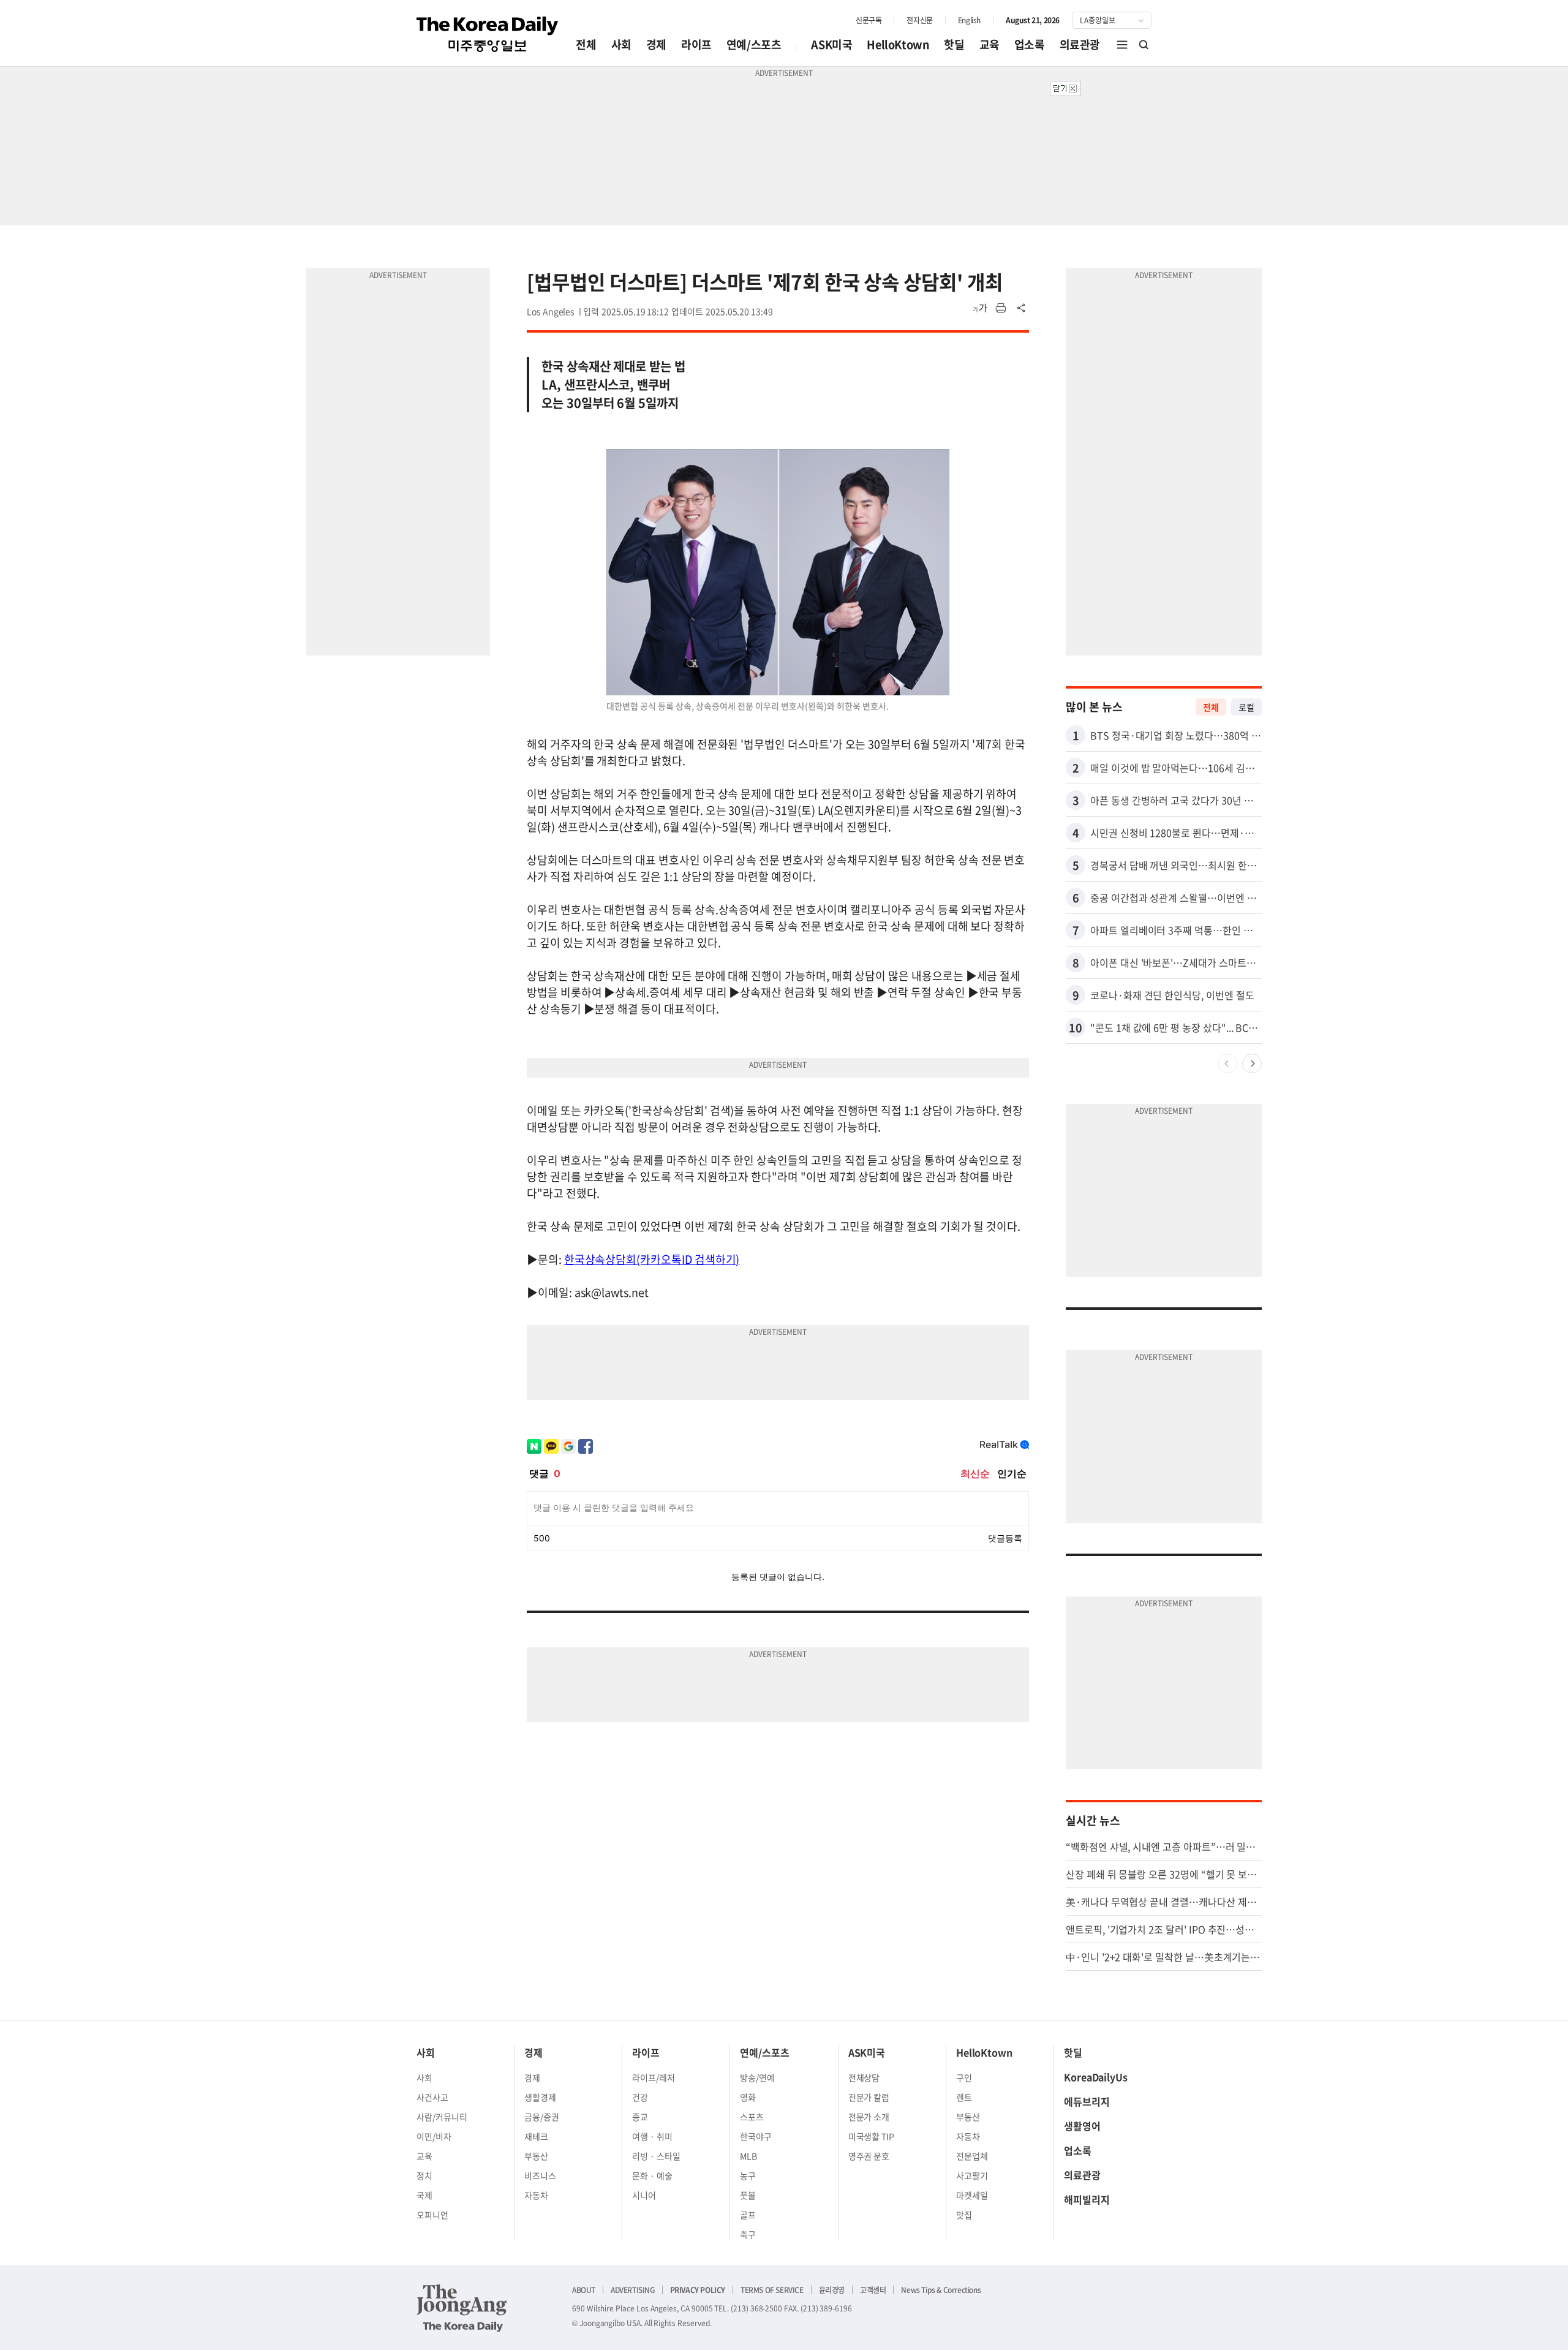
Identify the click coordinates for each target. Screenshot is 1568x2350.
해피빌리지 (1087, 2199)
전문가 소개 (869, 2117)
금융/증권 (542, 2117)
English (969, 20)
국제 (424, 2195)
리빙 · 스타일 (656, 2156)
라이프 (696, 44)
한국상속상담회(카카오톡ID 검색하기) (652, 1259)
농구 (748, 2175)
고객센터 (873, 2290)
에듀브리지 (1087, 2101)
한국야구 (756, 2136)
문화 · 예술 (652, 2175)
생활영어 (1082, 2126)
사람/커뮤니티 (442, 2117)
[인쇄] (1001, 308)
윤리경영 (832, 2290)
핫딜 (954, 44)
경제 (656, 44)
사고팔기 (972, 2175)
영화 (748, 2097)
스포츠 (752, 2117)
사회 (621, 44)
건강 (640, 2097)
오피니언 (432, 2215)
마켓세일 (972, 2195)
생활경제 (540, 2097)
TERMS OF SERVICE (772, 2290)
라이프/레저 (654, 2077)
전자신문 (919, 20)
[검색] (1144, 45)
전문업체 (972, 2156)
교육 (989, 44)
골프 (748, 2215)
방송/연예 (757, 2077)
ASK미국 (831, 44)
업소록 (1030, 44)
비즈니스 (540, 2175)
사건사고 (432, 2097)
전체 (586, 44)
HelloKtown (898, 44)
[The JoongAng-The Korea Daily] (462, 2308)
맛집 (964, 2215)
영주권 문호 (869, 2156)
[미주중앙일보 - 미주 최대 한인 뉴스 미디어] (488, 34)
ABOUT (584, 2290)
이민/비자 (434, 2136)
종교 (640, 2117)
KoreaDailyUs (1096, 2077)
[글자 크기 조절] (980, 308)
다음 (1252, 1064)
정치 (424, 2175)
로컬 (1246, 707)
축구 (748, 2234)
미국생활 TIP (872, 2136)
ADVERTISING (633, 2290)
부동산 (536, 2156)
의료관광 (1080, 44)
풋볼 (748, 2195)
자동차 (536, 2195)
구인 (964, 2077)
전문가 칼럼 (869, 2097)
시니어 (644, 2195)
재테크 (536, 2136)
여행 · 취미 (652, 2136)
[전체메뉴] (1122, 45)
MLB (748, 2156)
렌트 (964, 2097)
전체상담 (864, 2077)
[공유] (1022, 308)
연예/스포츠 (754, 44)
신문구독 (869, 20)
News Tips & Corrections (941, 2290)
